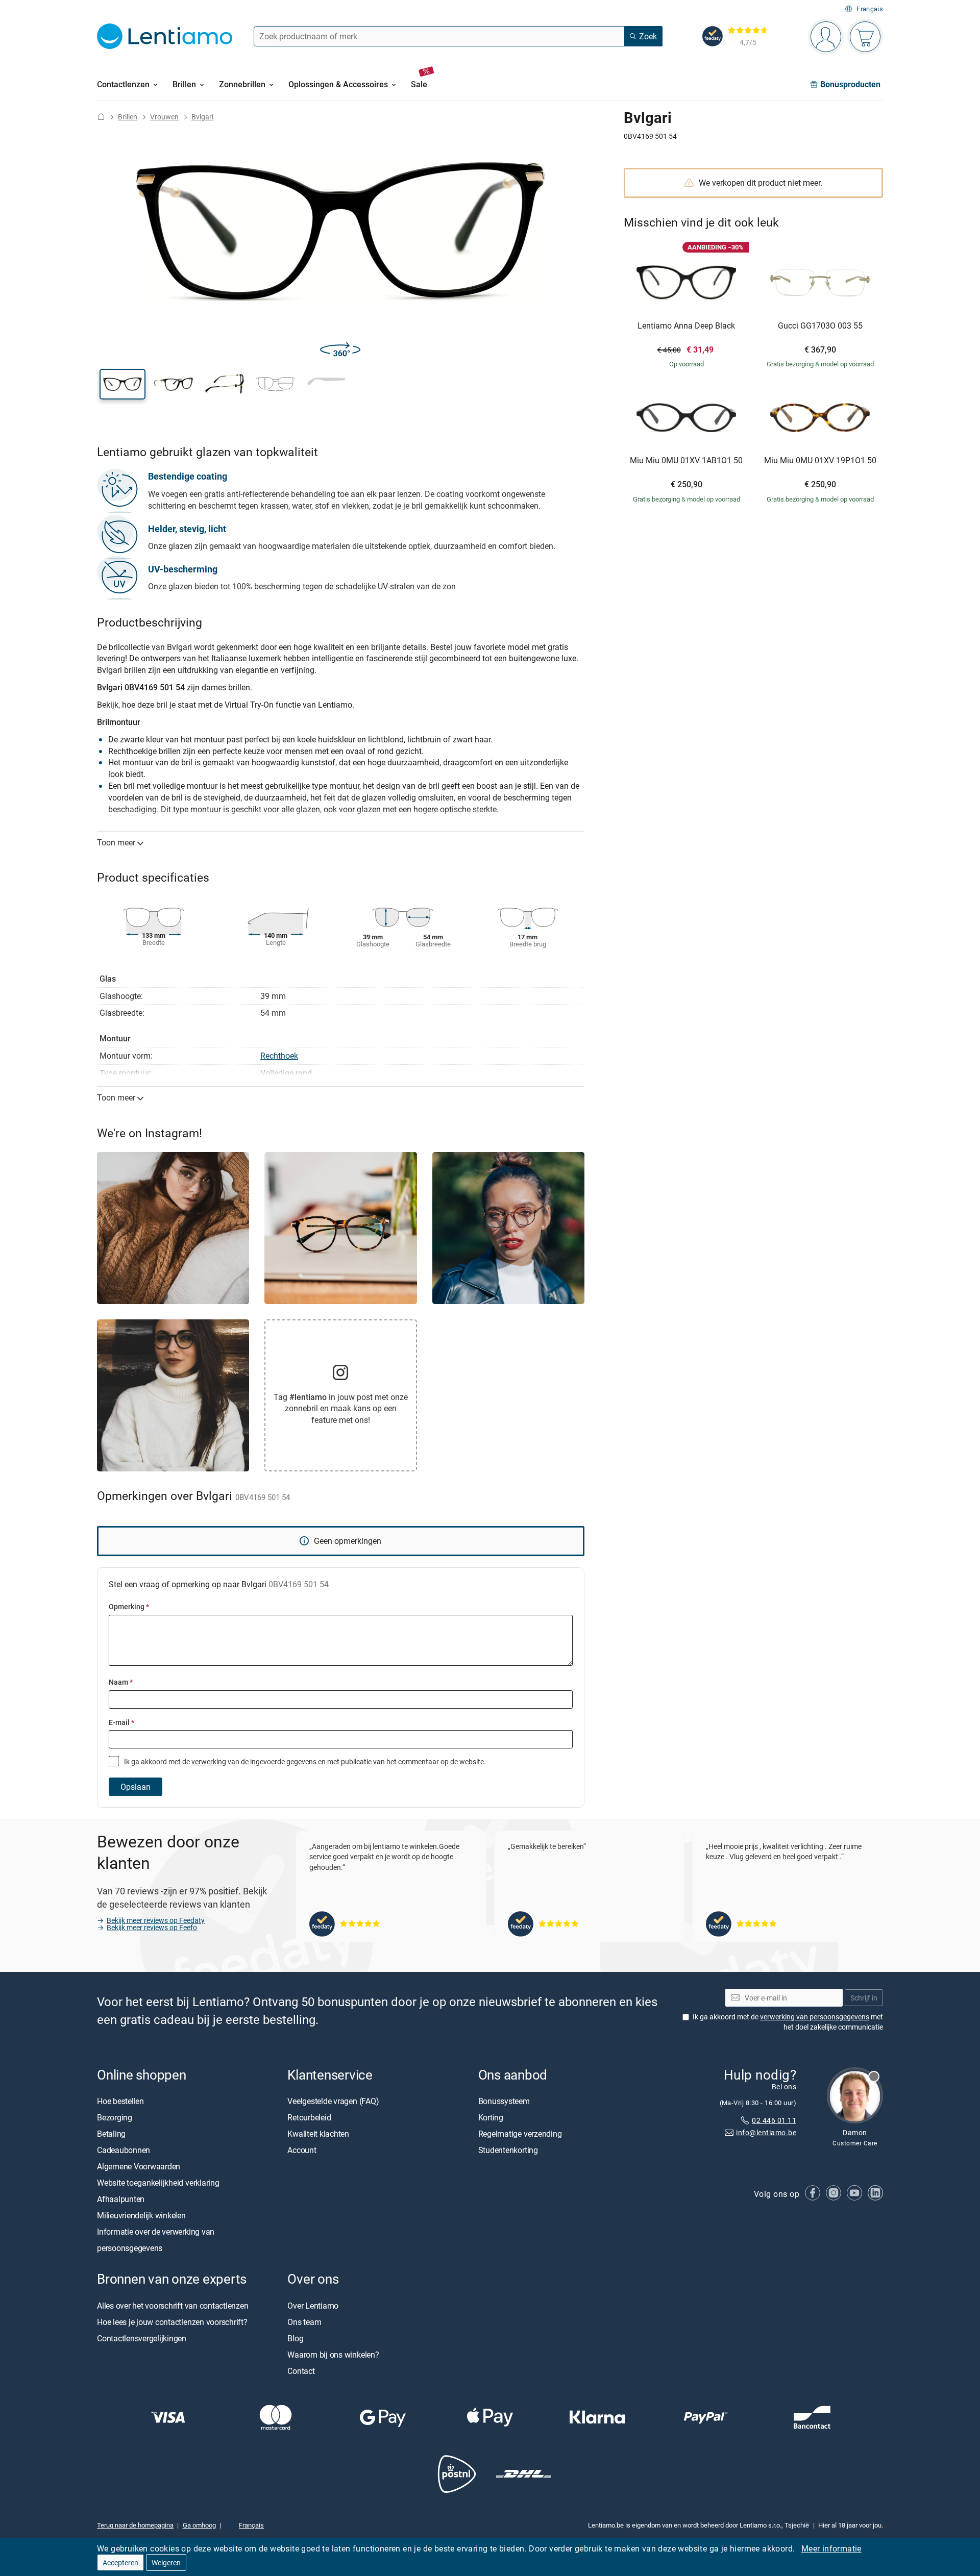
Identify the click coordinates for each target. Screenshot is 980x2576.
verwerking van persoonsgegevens (815, 2017)
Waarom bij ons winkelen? (333, 2355)
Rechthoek (279, 1056)
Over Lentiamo (313, 2306)
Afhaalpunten (121, 2199)
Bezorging (115, 2118)
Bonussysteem (504, 2102)
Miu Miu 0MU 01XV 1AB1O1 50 (686, 461)
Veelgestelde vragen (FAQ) (333, 2102)
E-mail (121, 1722)
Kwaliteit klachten (318, 2134)
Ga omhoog (199, 2525)
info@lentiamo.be (766, 2133)
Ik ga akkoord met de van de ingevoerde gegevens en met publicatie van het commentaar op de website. (304, 1761)
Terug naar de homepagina (135, 2525)
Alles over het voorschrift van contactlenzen (173, 2306)
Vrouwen (164, 117)
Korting (491, 2118)
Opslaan (136, 1787)
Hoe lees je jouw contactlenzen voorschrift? (172, 2322)
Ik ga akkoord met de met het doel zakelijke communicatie (788, 2022)
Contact (301, 2371)
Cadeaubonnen (124, 2150)
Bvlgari (202, 117)
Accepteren (120, 2562)
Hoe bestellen (120, 2102)
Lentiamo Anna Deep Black (686, 326)
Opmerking (129, 1606)
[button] (122, 384)
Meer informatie (831, 2548)
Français (870, 9)
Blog (295, 2338)
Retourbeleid (309, 2118)
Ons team (304, 2322)
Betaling (111, 2134)
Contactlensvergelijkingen (142, 2338)
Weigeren (166, 2562)
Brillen (128, 117)
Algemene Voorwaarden (139, 2167)
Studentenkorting (508, 2150)
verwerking (209, 1761)
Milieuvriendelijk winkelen (141, 2216)
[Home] (101, 117)
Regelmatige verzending (520, 2134)
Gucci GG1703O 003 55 (820, 326)
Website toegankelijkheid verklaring (158, 2183)
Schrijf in (864, 1998)
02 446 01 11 (774, 2120)
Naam (121, 1682)
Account (302, 2150)
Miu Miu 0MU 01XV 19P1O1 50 (820, 461)
